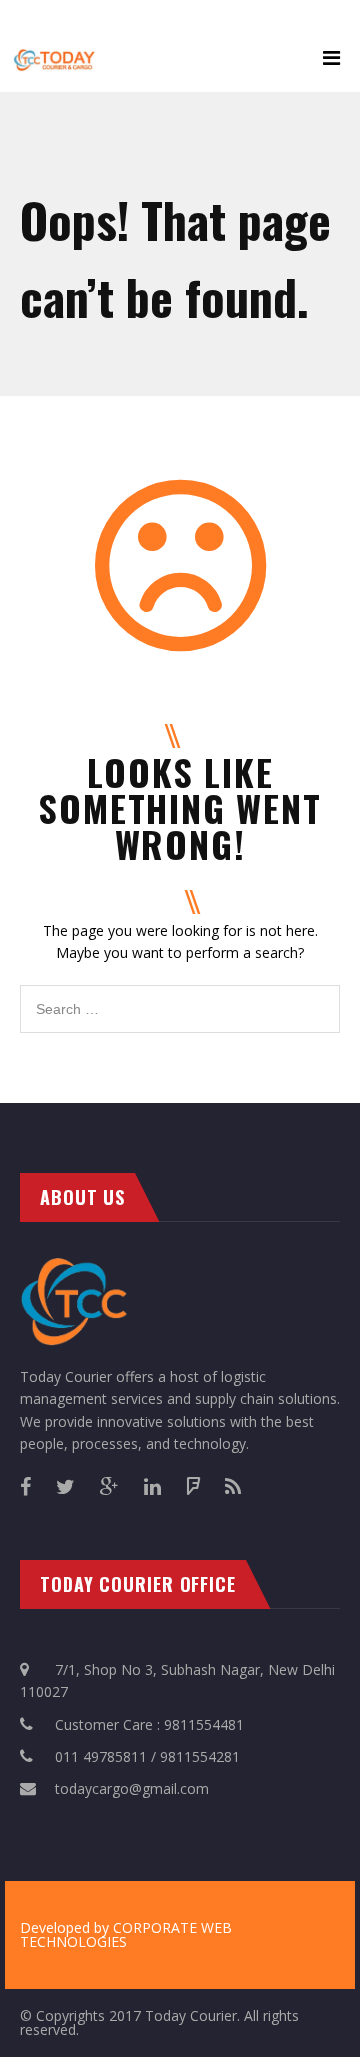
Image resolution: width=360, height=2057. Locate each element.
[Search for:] (180, 995)
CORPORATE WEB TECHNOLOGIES (126, 1934)
